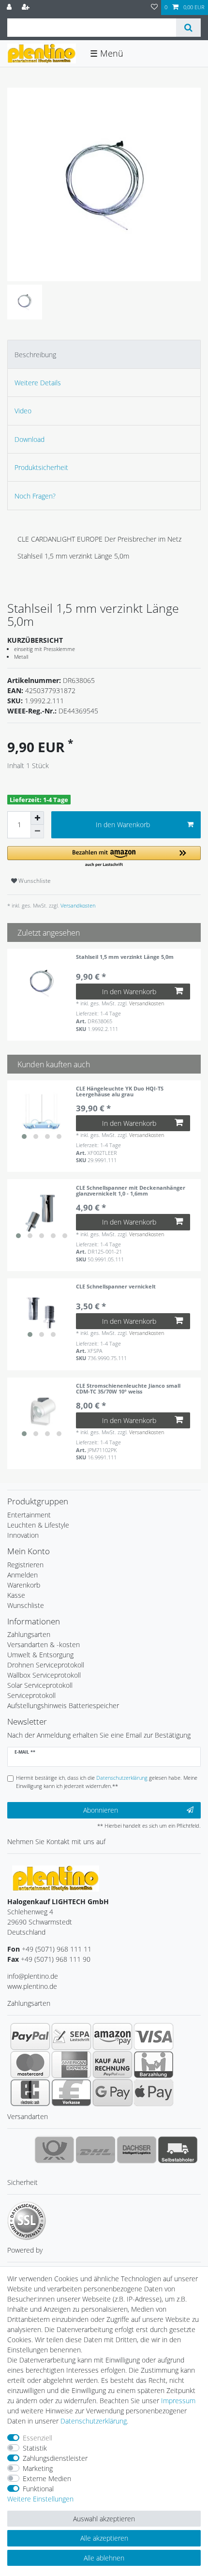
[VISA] (154, 2036)
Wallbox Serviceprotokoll (44, 1675)
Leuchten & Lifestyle (38, 1525)
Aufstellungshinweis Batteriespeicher (63, 1705)
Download (30, 439)
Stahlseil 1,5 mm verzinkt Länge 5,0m (125, 957)
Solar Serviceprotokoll (40, 1685)
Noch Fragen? (35, 496)
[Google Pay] (112, 2092)
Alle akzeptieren (104, 2538)
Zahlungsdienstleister (55, 2458)
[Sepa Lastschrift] (71, 2036)
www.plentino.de (32, 1986)
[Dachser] (137, 2150)
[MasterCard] (30, 2064)
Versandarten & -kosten (44, 1644)
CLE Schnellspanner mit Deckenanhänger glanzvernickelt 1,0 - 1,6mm (131, 1191)
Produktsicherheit (41, 467)
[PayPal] (30, 2036)
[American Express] (71, 2064)
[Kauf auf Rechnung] (112, 2064)
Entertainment (29, 1515)
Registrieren (25, 1565)
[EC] (30, 2092)
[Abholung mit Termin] (178, 2150)
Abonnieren (101, 1810)
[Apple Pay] (154, 2092)
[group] (42, 1115)
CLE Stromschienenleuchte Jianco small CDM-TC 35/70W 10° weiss (128, 1389)
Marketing (38, 2468)
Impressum (178, 2401)
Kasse (16, 1595)
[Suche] (188, 28)
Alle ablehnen (104, 2558)
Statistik (35, 2448)
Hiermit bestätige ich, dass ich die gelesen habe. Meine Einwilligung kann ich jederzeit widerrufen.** (107, 1782)
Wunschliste (34, 881)
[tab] (104, 354)
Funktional (38, 2489)
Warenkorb (24, 1585)
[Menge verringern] (37, 832)
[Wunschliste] (154, 8)
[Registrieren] (27, 8)
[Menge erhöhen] (37, 818)
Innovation (23, 1535)
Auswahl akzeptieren (104, 2519)
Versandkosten (77, 905)
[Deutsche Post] (54, 2150)
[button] (104, 857)
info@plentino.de (33, 1976)
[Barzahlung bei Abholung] (154, 2064)
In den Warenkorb (123, 825)
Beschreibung (35, 355)
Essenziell (37, 2438)
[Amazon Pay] (112, 2036)
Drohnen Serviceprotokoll (46, 1665)
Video (23, 411)
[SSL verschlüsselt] (27, 2221)
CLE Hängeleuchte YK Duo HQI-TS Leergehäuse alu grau (120, 1092)
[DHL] (96, 2150)
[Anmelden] (10, 8)
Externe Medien (47, 2478)
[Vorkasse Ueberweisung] (71, 2092)
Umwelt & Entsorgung (40, 1655)
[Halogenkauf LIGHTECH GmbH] (56, 1878)
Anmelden (22, 1575)
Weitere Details (38, 383)
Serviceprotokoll (31, 1695)
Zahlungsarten (29, 1634)
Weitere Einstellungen (40, 2499)
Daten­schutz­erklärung (94, 2421)
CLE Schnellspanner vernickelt (116, 1287)
